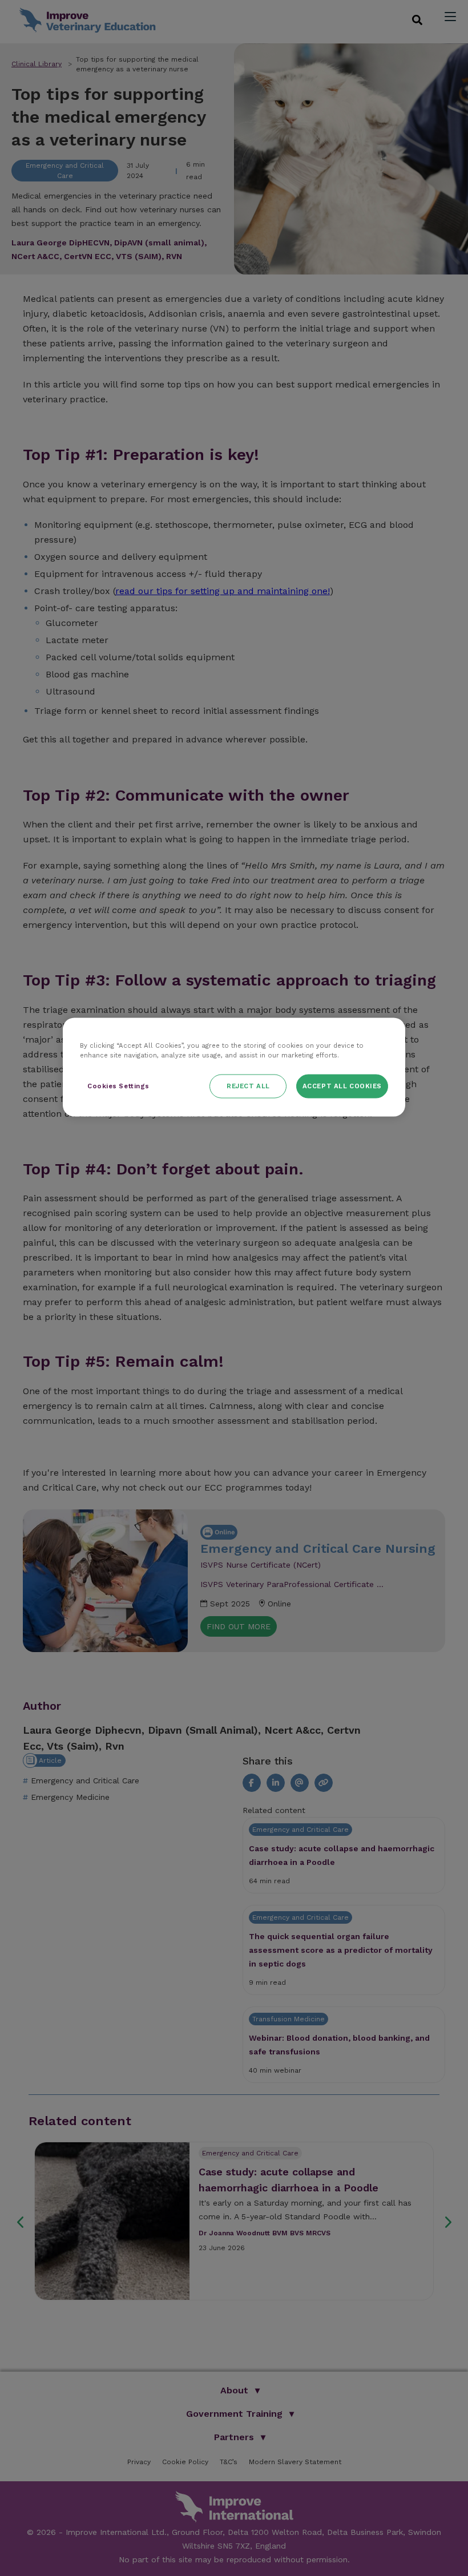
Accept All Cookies (342, 1085)
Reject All (248, 1085)
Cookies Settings (118, 1085)
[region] (234, 1067)
